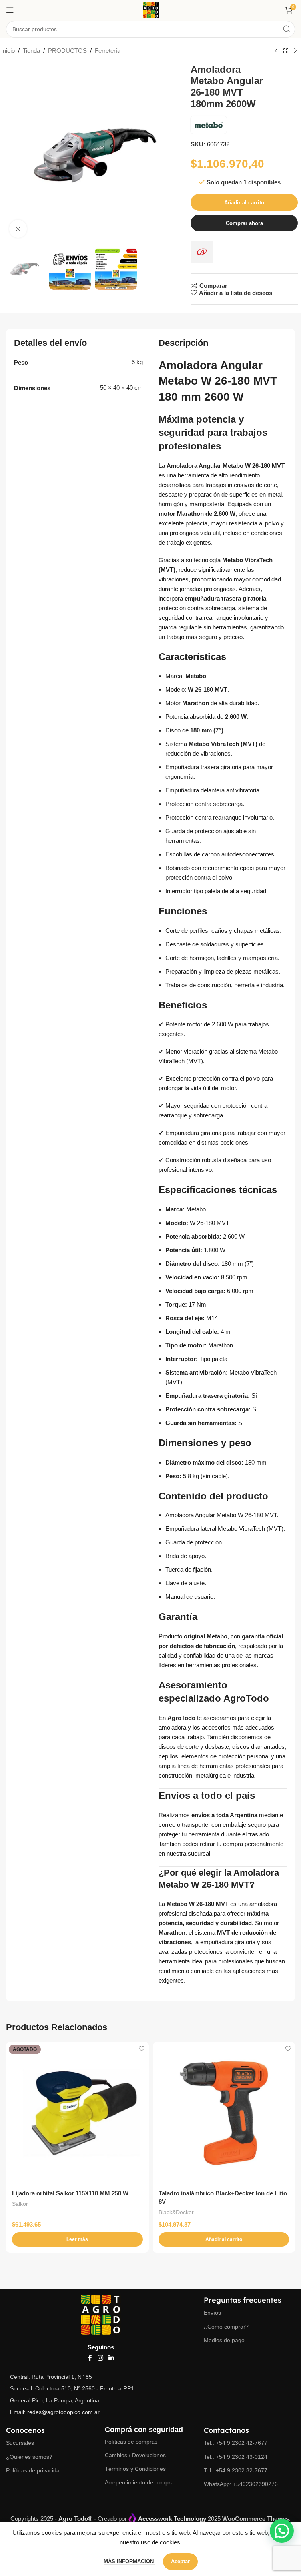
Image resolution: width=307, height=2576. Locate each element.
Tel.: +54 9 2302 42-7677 (236, 2443)
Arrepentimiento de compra (139, 2482)
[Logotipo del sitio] (151, 9)
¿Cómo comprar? (226, 2327)
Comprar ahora (244, 223)
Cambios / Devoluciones (135, 2455)
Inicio (8, 51)
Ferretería (108, 51)
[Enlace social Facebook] (90, 2358)
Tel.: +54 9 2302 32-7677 (236, 2470)
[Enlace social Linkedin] (111, 2358)
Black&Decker (176, 2212)
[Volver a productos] (286, 51)
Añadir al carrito (244, 203)
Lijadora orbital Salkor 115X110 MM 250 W (70, 2193)
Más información (129, 2561)
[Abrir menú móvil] (10, 10)
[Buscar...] (287, 29)
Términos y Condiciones (135, 2469)
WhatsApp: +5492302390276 (241, 2484)
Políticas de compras (131, 2442)
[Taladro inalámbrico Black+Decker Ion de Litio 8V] (224, 2113)
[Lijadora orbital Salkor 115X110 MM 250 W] (77, 2113)
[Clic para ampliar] (18, 229)
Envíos (212, 2313)
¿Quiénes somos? (29, 2457)
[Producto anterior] (276, 51)
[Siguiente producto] (295, 51)
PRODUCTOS (67, 51)
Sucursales (20, 2443)
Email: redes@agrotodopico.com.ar (55, 2412)
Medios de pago (224, 2340)
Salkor (20, 2204)
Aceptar (180, 2561)
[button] (224, 2239)
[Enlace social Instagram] (100, 2358)
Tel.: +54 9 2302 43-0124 (236, 2457)
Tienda (31, 51)
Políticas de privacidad (34, 2470)
